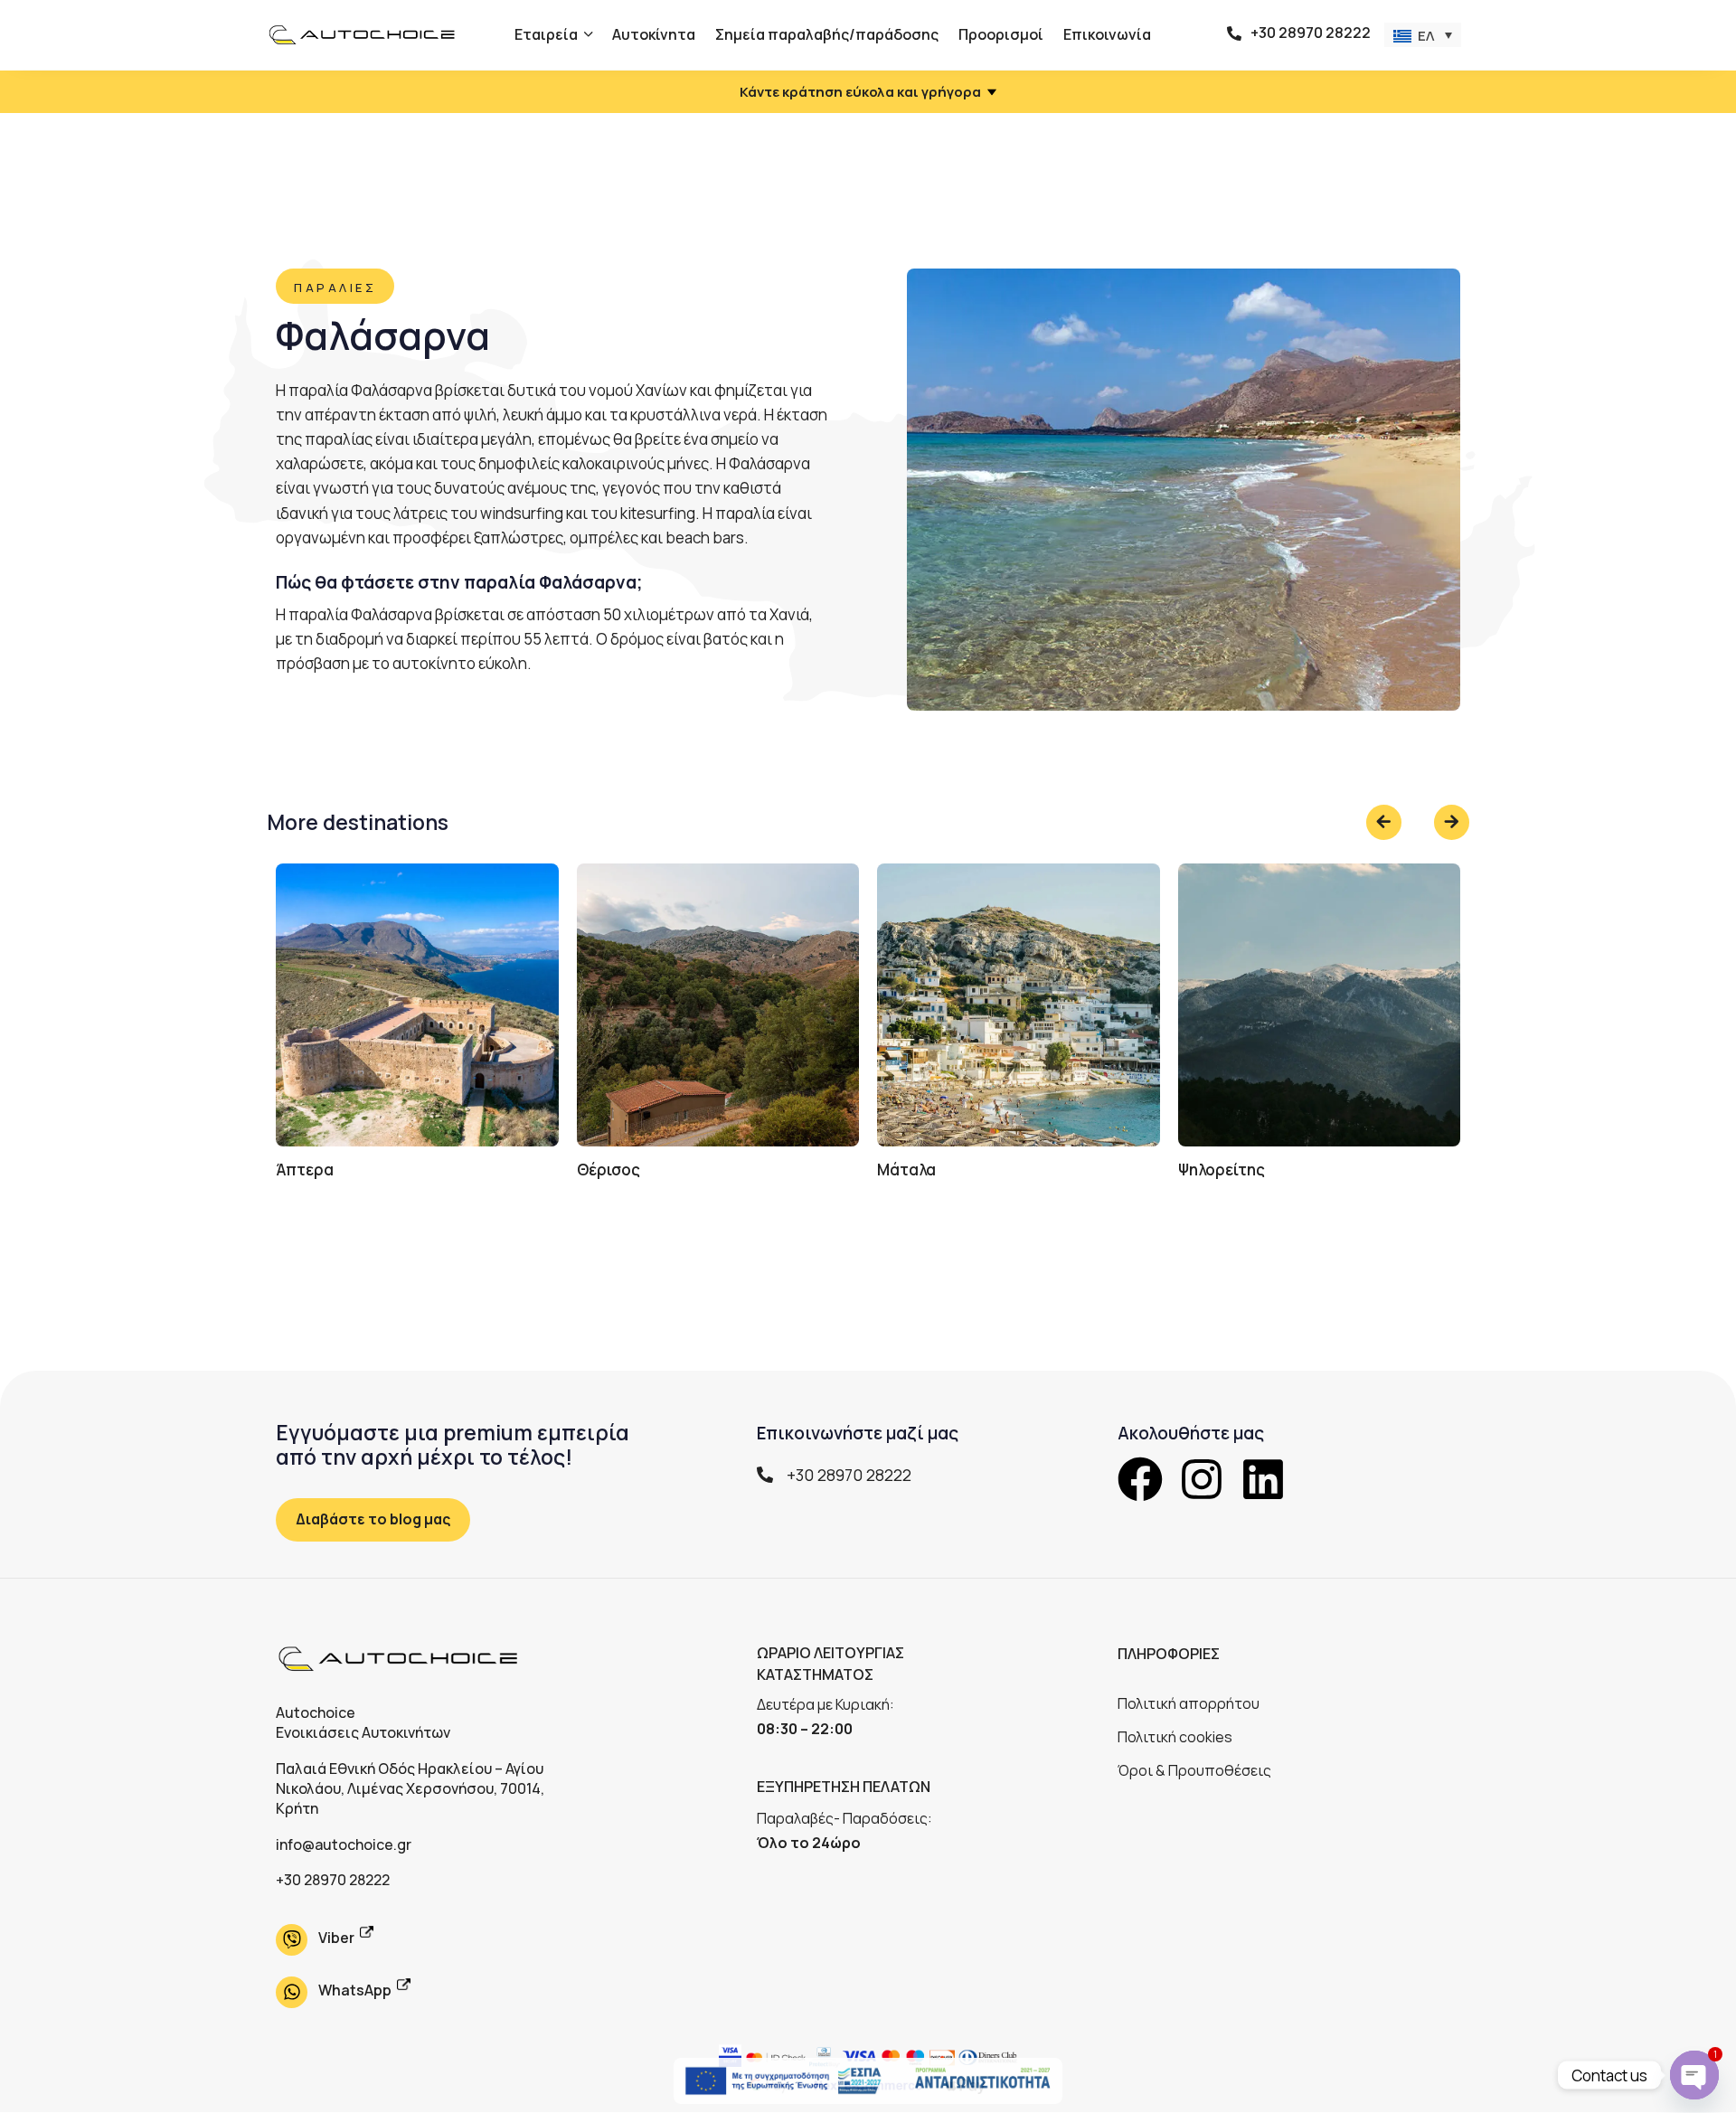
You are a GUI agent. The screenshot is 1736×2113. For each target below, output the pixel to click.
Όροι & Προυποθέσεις (1194, 1770)
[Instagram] (1202, 1479)
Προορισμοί (1001, 34)
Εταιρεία (546, 34)
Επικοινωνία (1107, 34)
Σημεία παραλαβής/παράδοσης (827, 34)
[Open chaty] (1694, 2075)
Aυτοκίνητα (654, 34)
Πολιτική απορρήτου (1189, 1703)
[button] (1423, 35)
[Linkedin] (1263, 1479)
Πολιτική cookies (1175, 1737)
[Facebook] (1140, 1479)
